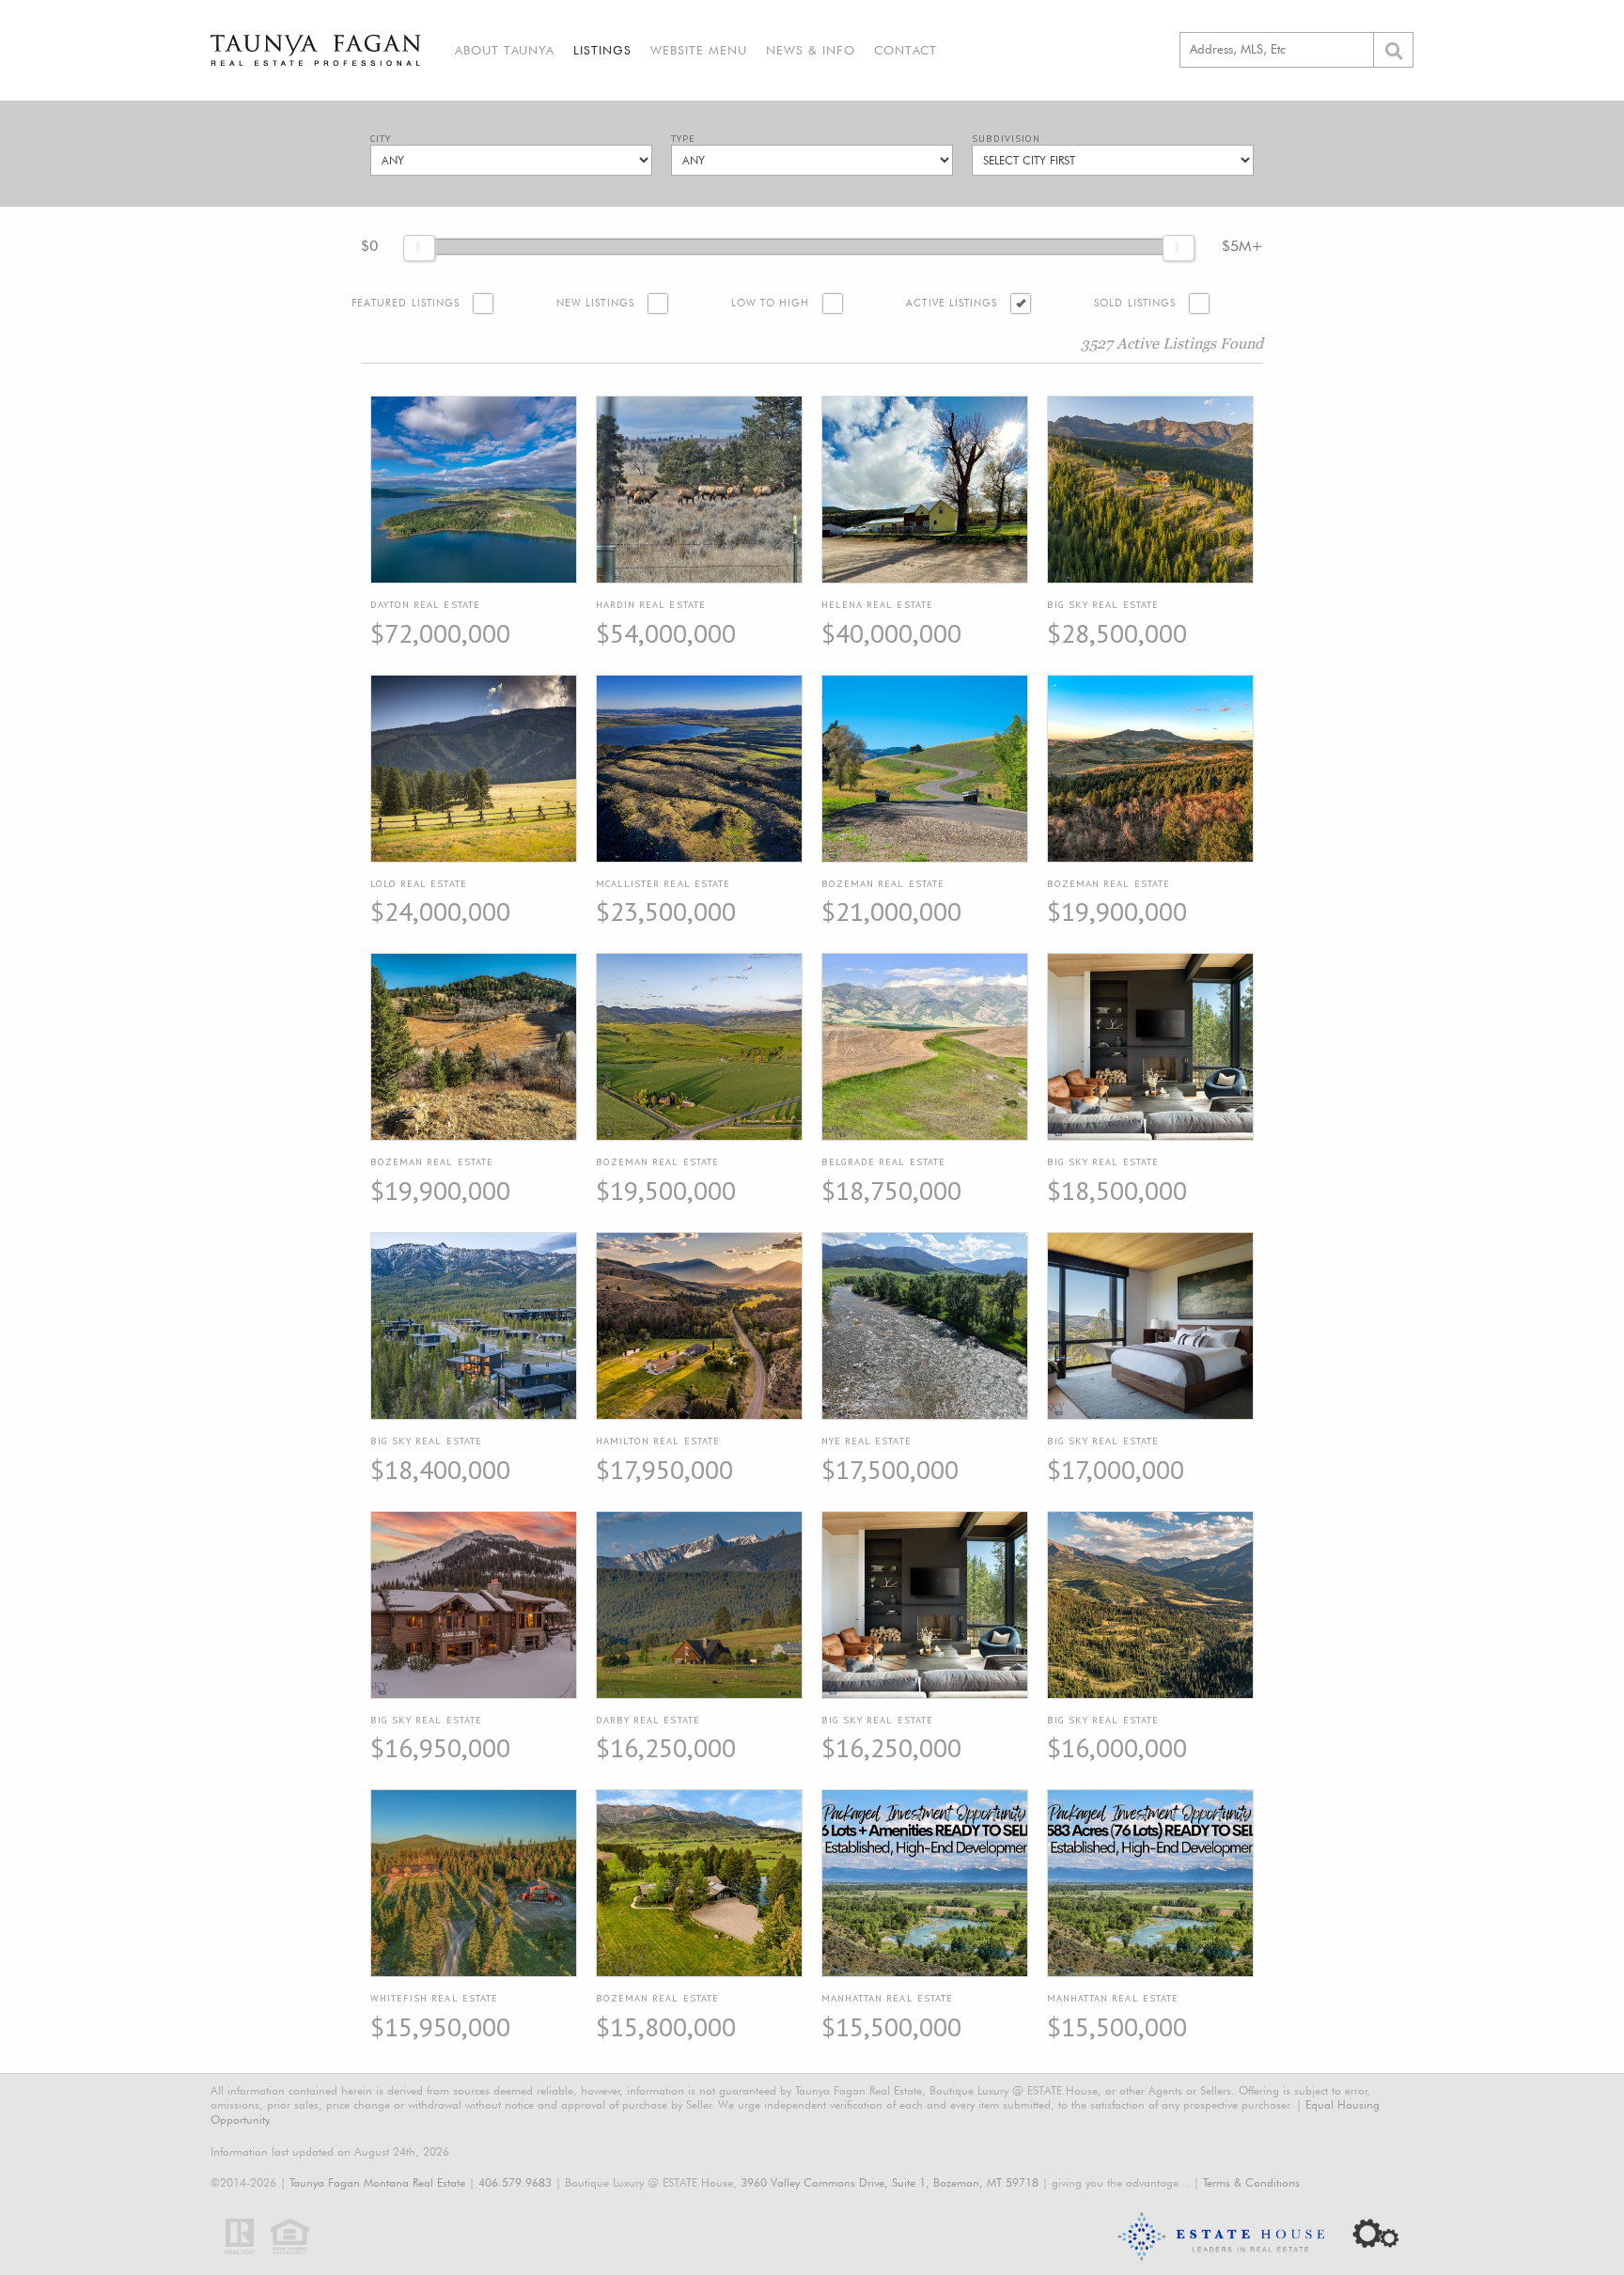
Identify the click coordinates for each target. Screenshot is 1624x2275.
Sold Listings (1135, 303)
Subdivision (1006, 139)
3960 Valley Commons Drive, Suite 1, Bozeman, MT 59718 (890, 2182)
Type (683, 139)
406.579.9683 (515, 2182)
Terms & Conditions (1251, 2182)
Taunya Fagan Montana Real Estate (377, 2182)
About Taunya (505, 50)
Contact (906, 50)
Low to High (771, 303)
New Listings (595, 303)
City (381, 139)
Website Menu (699, 50)
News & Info (811, 50)
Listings (602, 50)
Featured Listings (406, 303)
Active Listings (952, 303)
